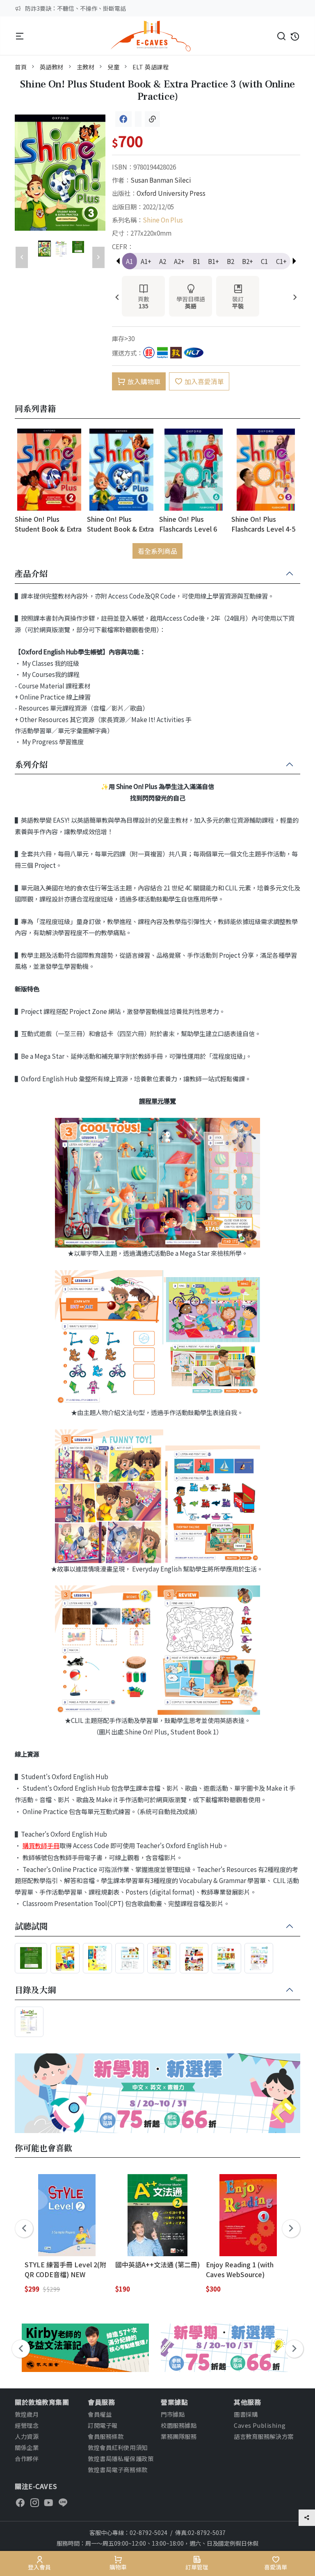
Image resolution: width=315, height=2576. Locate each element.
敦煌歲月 (27, 2414)
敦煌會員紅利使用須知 (118, 2447)
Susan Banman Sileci (161, 180)
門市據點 (173, 2414)
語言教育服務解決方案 (264, 2436)
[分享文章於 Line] (138, 119)
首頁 (21, 67)
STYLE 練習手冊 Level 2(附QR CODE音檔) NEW (65, 2269)
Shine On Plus (163, 220)
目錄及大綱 (35, 1990)
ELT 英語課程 (151, 67)
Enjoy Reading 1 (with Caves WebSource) (240, 2269)
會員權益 (100, 2414)
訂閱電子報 (103, 2425)
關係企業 (27, 2447)
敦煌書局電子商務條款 (118, 2469)
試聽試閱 (31, 1927)
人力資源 (27, 2436)
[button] (294, 261)
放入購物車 (144, 381)
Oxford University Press (171, 193)
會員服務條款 (106, 2436)
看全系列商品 (157, 551)
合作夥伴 (27, 2458)
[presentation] (117, 298)
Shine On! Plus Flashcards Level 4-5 (263, 524)
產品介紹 (31, 574)
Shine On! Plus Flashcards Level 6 (188, 524)
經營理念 (27, 2425)
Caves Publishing (260, 2425)
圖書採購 (246, 2414)
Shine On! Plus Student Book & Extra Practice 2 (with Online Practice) (48, 524)
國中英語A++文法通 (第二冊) (157, 2264)
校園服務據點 (179, 2425)
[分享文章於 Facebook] (123, 119)
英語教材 (52, 67)
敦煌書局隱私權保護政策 (121, 2458)
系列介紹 (31, 765)
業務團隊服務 (179, 2436)
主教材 (86, 67)
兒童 (113, 67)
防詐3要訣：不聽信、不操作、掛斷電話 (75, 8)
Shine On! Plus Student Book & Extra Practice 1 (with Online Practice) (120, 524)
